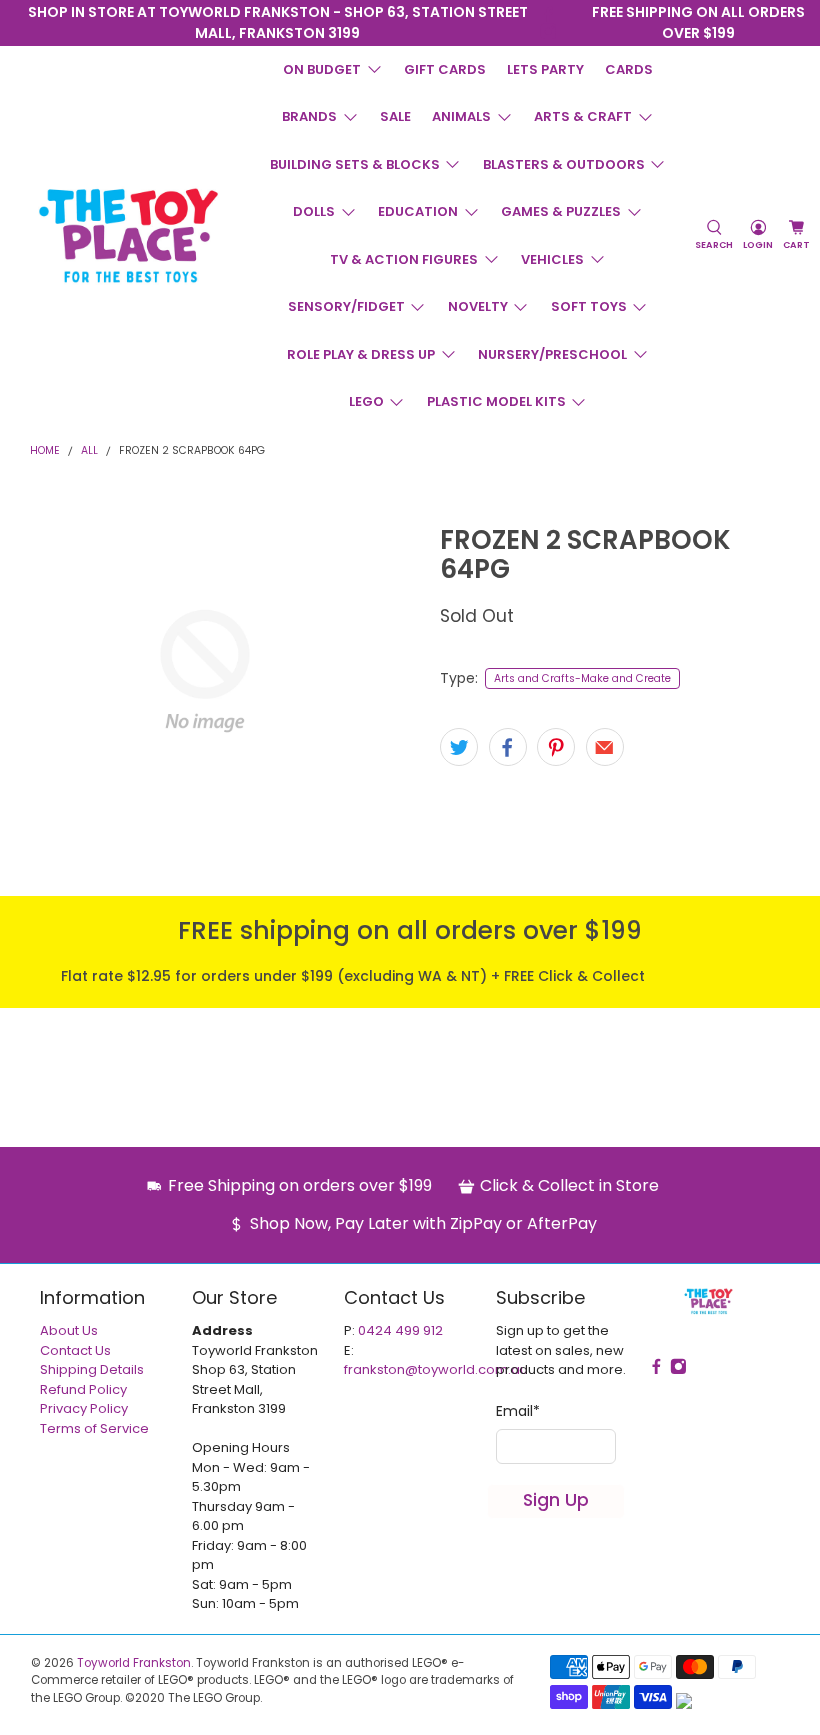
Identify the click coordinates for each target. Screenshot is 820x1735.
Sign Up (556, 1500)
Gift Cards (445, 69)
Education (418, 211)
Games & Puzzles (561, 211)
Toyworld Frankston (134, 1663)
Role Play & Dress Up (361, 354)
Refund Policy (83, 1389)
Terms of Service (94, 1428)
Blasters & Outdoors (564, 164)
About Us (69, 1330)
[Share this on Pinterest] (556, 747)
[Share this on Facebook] (508, 747)
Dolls (314, 211)
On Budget (322, 69)
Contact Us (75, 1350)
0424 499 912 (400, 1330)
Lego (366, 401)
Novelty (478, 306)
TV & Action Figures (404, 259)
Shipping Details (92, 1369)
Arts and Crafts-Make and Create (582, 678)
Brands (309, 116)
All (89, 451)
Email (518, 1411)
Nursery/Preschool (552, 354)
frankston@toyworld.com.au (436, 1369)
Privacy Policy (84, 1408)
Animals (461, 116)
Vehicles (552, 259)
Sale (395, 116)
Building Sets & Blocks (355, 164)
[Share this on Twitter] (459, 747)
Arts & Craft (583, 116)
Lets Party (545, 69)
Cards (629, 69)
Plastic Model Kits (496, 401)
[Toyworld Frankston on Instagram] (548, 31)
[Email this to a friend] (605, 747)
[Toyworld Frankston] (128, 235)
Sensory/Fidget (346, 306)
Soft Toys (589, 306)
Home (45, 451)
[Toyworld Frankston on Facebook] (548, 14)
